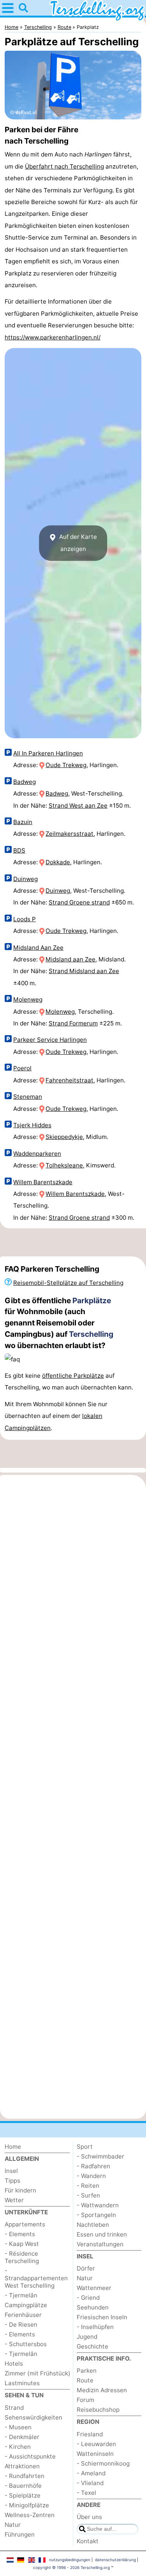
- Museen (18, 2427)
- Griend (88, 2298)
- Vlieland (90, 2483)
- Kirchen (18, 2447)
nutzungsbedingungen (70, 2560)
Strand (14, 2408)
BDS (19, 850)
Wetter (14, 2200)
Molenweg (28, 999)
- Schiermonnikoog (103, 2463)
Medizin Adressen (102, 2390)
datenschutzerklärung (115, 2560)
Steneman (28, 1097)
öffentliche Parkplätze (73, 1376)
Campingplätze (26, 2305)
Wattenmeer (94, 2288)
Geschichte (92, 2346)
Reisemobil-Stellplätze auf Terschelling (68, 1283)
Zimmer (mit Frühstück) (38, 2373)
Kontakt (88, 2541)
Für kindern (20, 2190)
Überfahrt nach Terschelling (64, 166)
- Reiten (88, 2186)
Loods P (25, 919)
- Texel (86, 2493)
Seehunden (93, 2307)
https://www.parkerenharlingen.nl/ (53, 337)
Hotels (14, 2364)
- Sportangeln (96, 2215)
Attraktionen (22, 2466)
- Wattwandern (98, 2205)
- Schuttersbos (26, 2344)
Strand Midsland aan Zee (84, 971)
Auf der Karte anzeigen (77, 543)
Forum (85, 2400)
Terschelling (91, 1334)
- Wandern (91, 2176)
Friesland (90, 2434)
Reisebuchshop (98, 2410)
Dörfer (86, 2268)
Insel (11, 2171)
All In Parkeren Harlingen (48, 753)
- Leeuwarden (96, 2444)
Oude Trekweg (66, 765)
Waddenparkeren (37, 1154)
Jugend (87, 2337)
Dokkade (58, 862)
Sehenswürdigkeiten (33, 2417)
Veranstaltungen (100, 2244)
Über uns (89, 2517)
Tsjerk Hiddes (32, 1125)
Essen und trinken (102, 2234)
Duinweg (26, 879)
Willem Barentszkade (43, 1182)
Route (85, 2380)
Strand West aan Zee (78, 806)
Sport (85, 2147)
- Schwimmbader (100, 2156)
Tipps (12, 2181)
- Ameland (91, 2473)
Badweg (25, 782)
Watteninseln (95, 2454)
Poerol (22, 1068)
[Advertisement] (73, 1242)
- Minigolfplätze (27, 2505)
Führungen (20, 2534)
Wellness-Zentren (30, 2515)
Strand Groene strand (79, 902)
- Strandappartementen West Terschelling (36, 2278)
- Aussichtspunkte (30, 2456)
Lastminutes (22, 2383)
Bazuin (23, 822)
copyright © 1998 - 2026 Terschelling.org (71, 2567)
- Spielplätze (23, 2495)
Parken (87, 2371)
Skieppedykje (64, 1137)
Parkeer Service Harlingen (50, 1040)
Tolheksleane (64, 1165)
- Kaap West (22, 2244)
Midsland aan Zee (70, 959)
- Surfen (88, 2195)
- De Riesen (21, 2325)
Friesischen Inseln (102, 2317)
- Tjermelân (21, 2295)
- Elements (20, 2234)
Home (13, 2147)
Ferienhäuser (23, 2315)
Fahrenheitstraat (69, 1080)
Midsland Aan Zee (38, 948)
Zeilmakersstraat (69, 834)
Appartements (25, 2224)
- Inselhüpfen (95, 2327)
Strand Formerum (73, 1023)
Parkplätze (92, 1300)
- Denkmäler (22, 2437)
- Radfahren (93, 2166)
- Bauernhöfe (23, 2486)
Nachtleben (93, 2225)
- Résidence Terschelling (22, 2257)
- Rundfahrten (25, 2476)
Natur (13, 2525)
